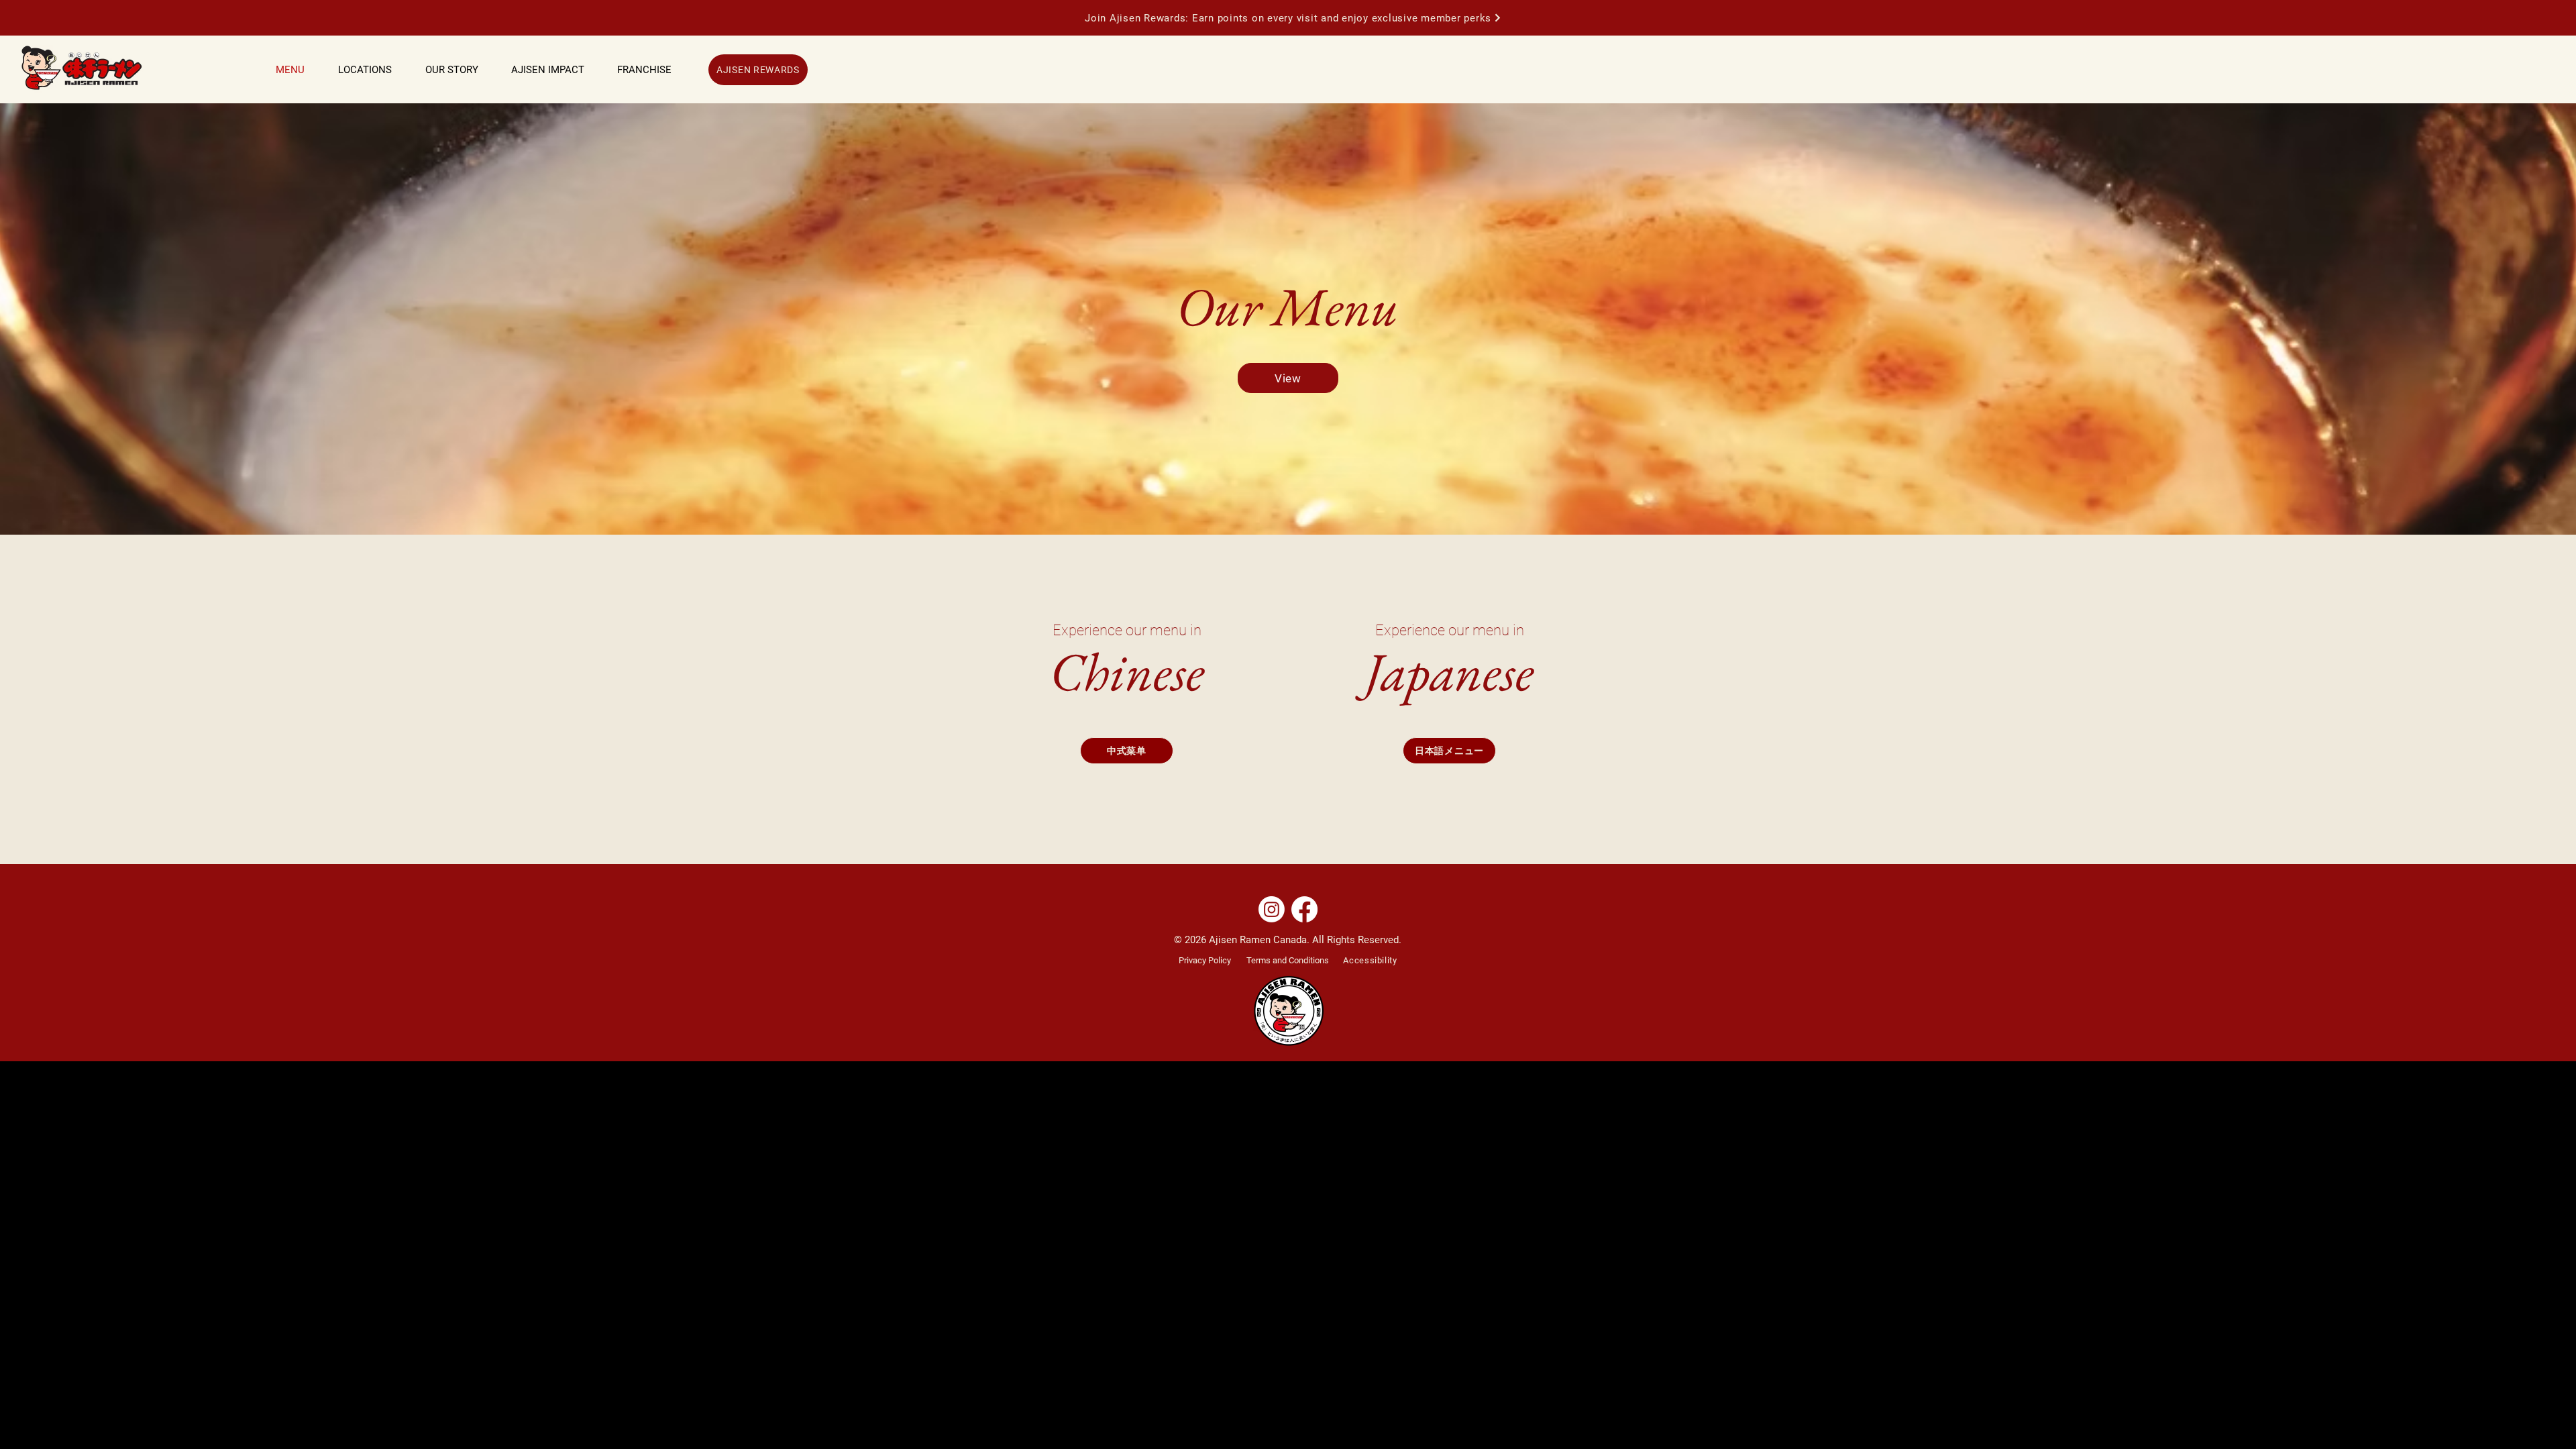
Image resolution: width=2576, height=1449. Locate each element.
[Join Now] (1498, 17)
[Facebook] (1304, 909)
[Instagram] (1272, 909)
